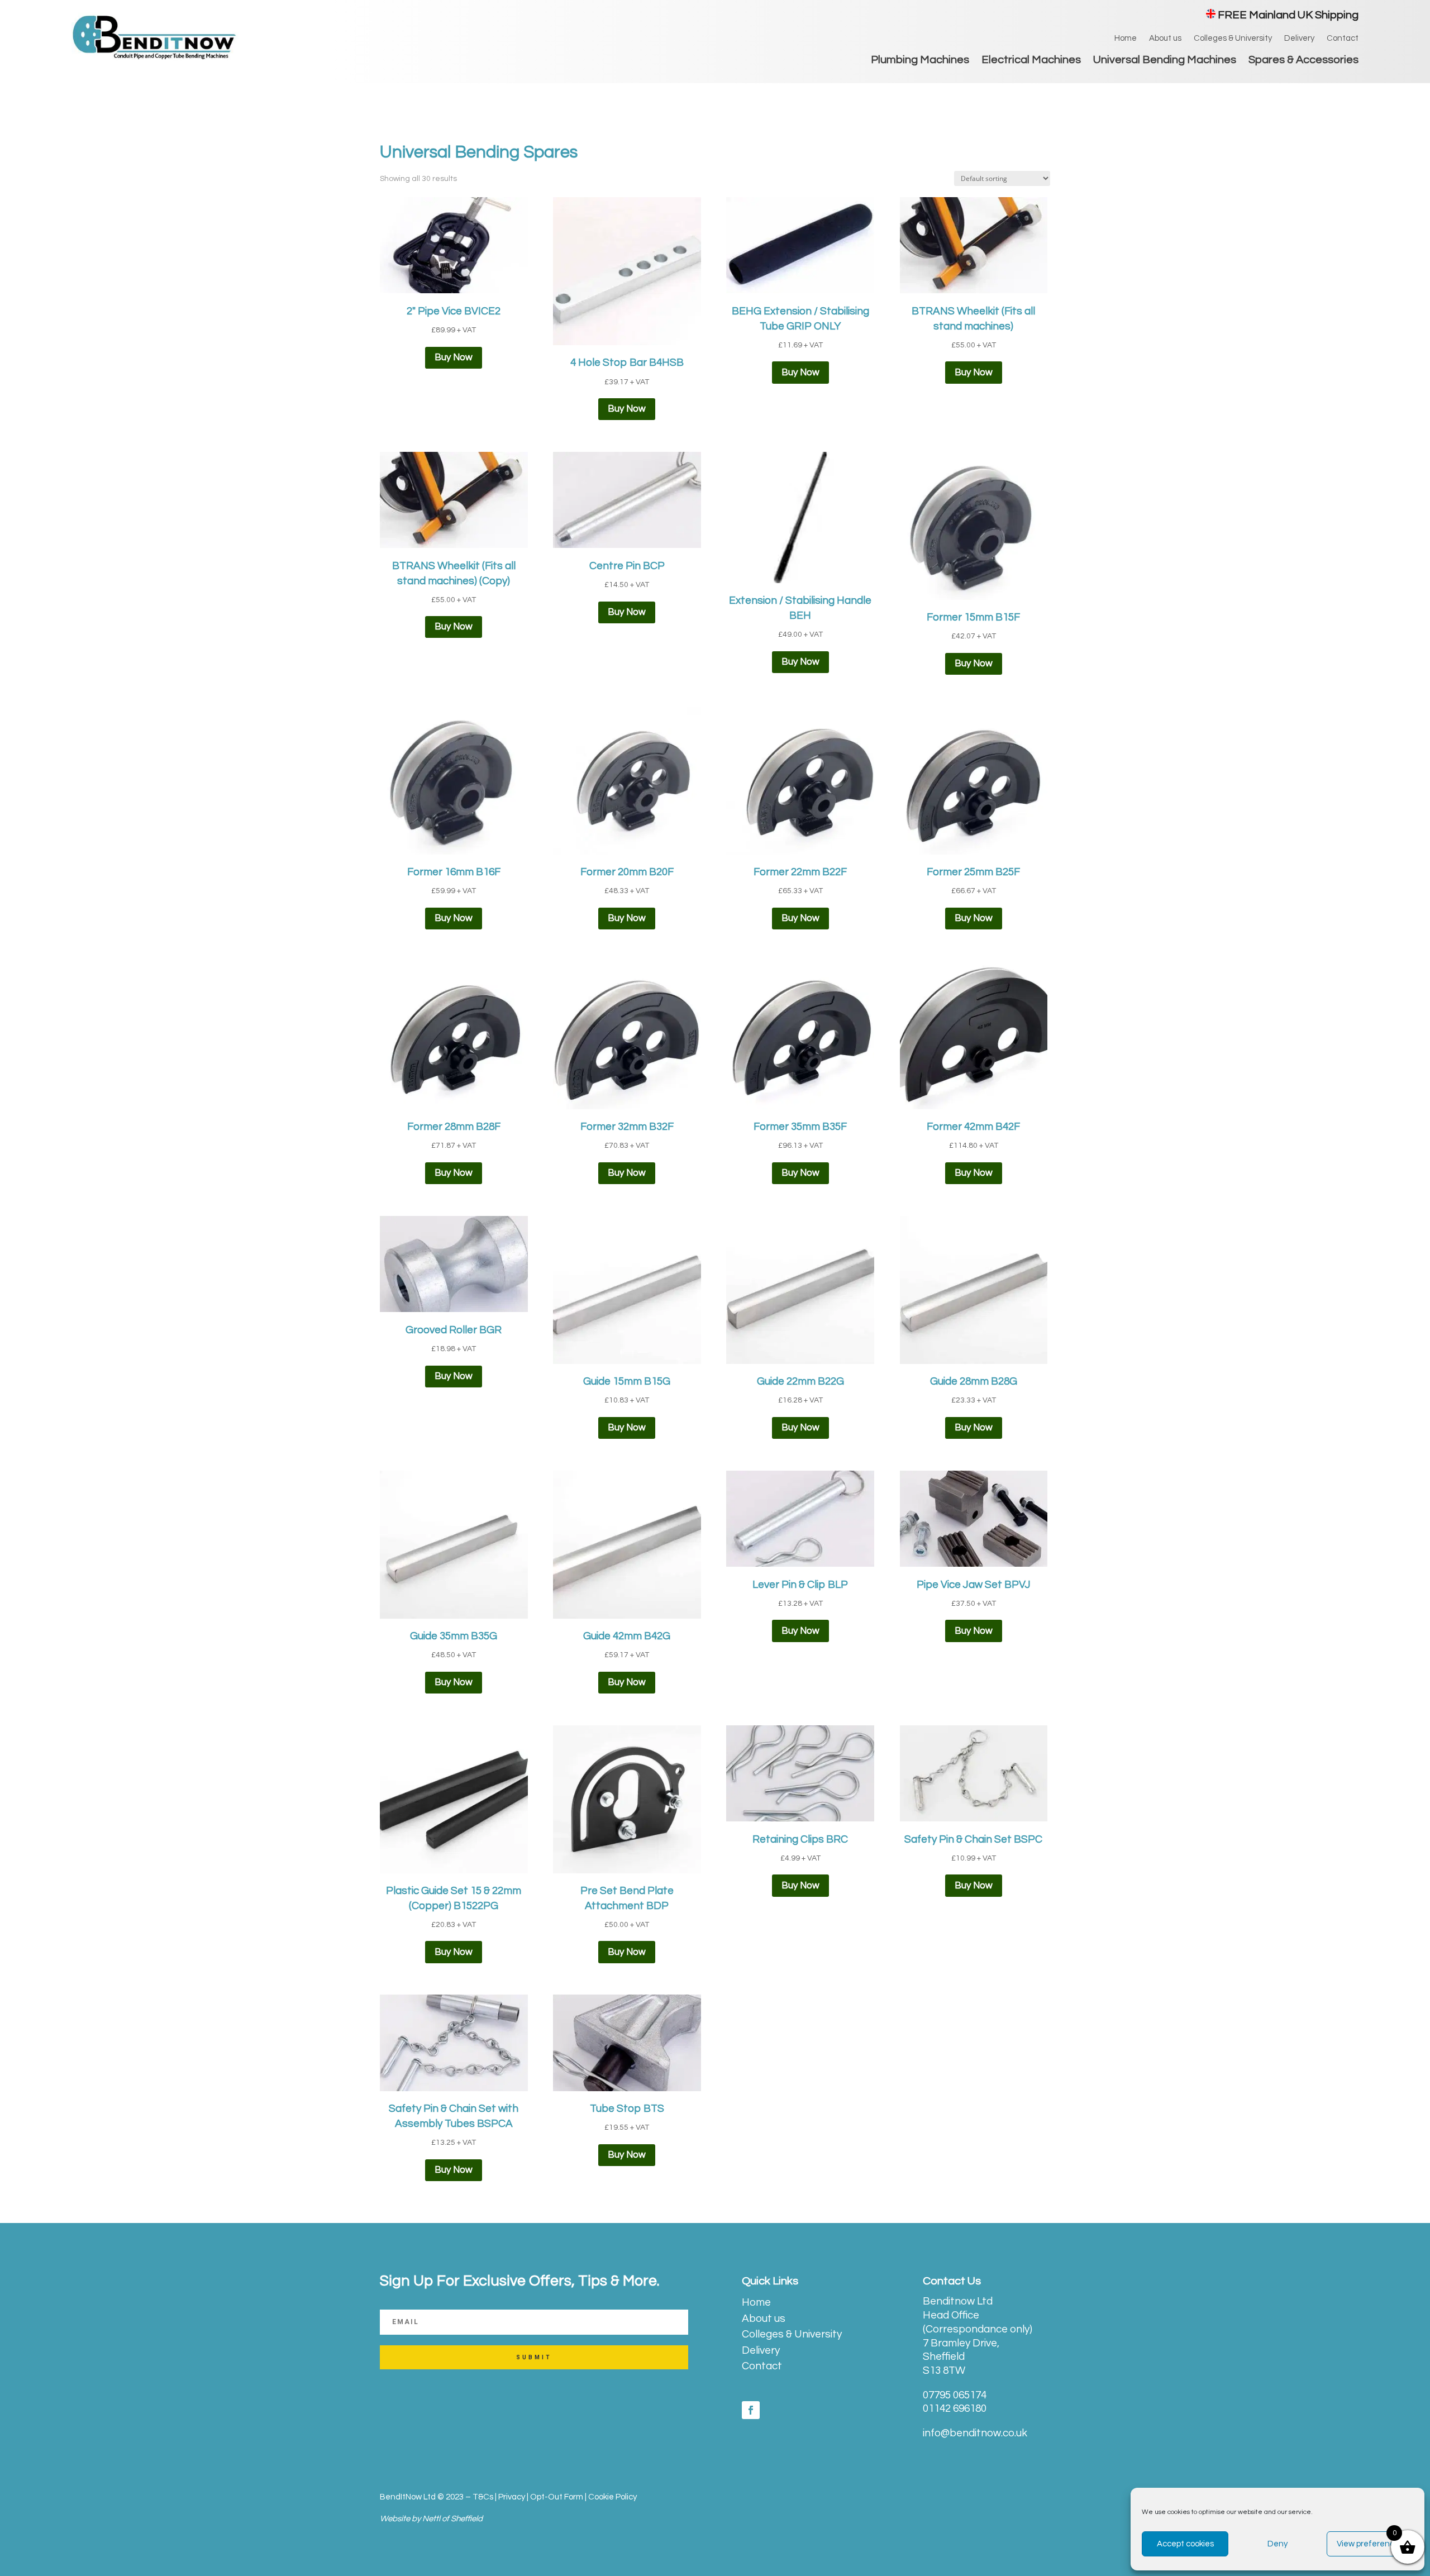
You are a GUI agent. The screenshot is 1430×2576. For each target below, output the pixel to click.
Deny (1278, 2544)
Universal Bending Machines (1165, 61)
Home (1126, 39)
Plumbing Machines (920, 61)
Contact (1343, 39)
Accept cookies (1185, 2544)
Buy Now (454, 357)
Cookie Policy (612, 2497)
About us (1165, 39)
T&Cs (483, 2497)
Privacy (512, 2497)
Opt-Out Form (557, 2497)
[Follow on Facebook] (751, 2410)
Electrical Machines (1031, 61)
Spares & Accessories (1303, 61)
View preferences (1370, 2544)
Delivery (1299, 39)
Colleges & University (1233, 39)
